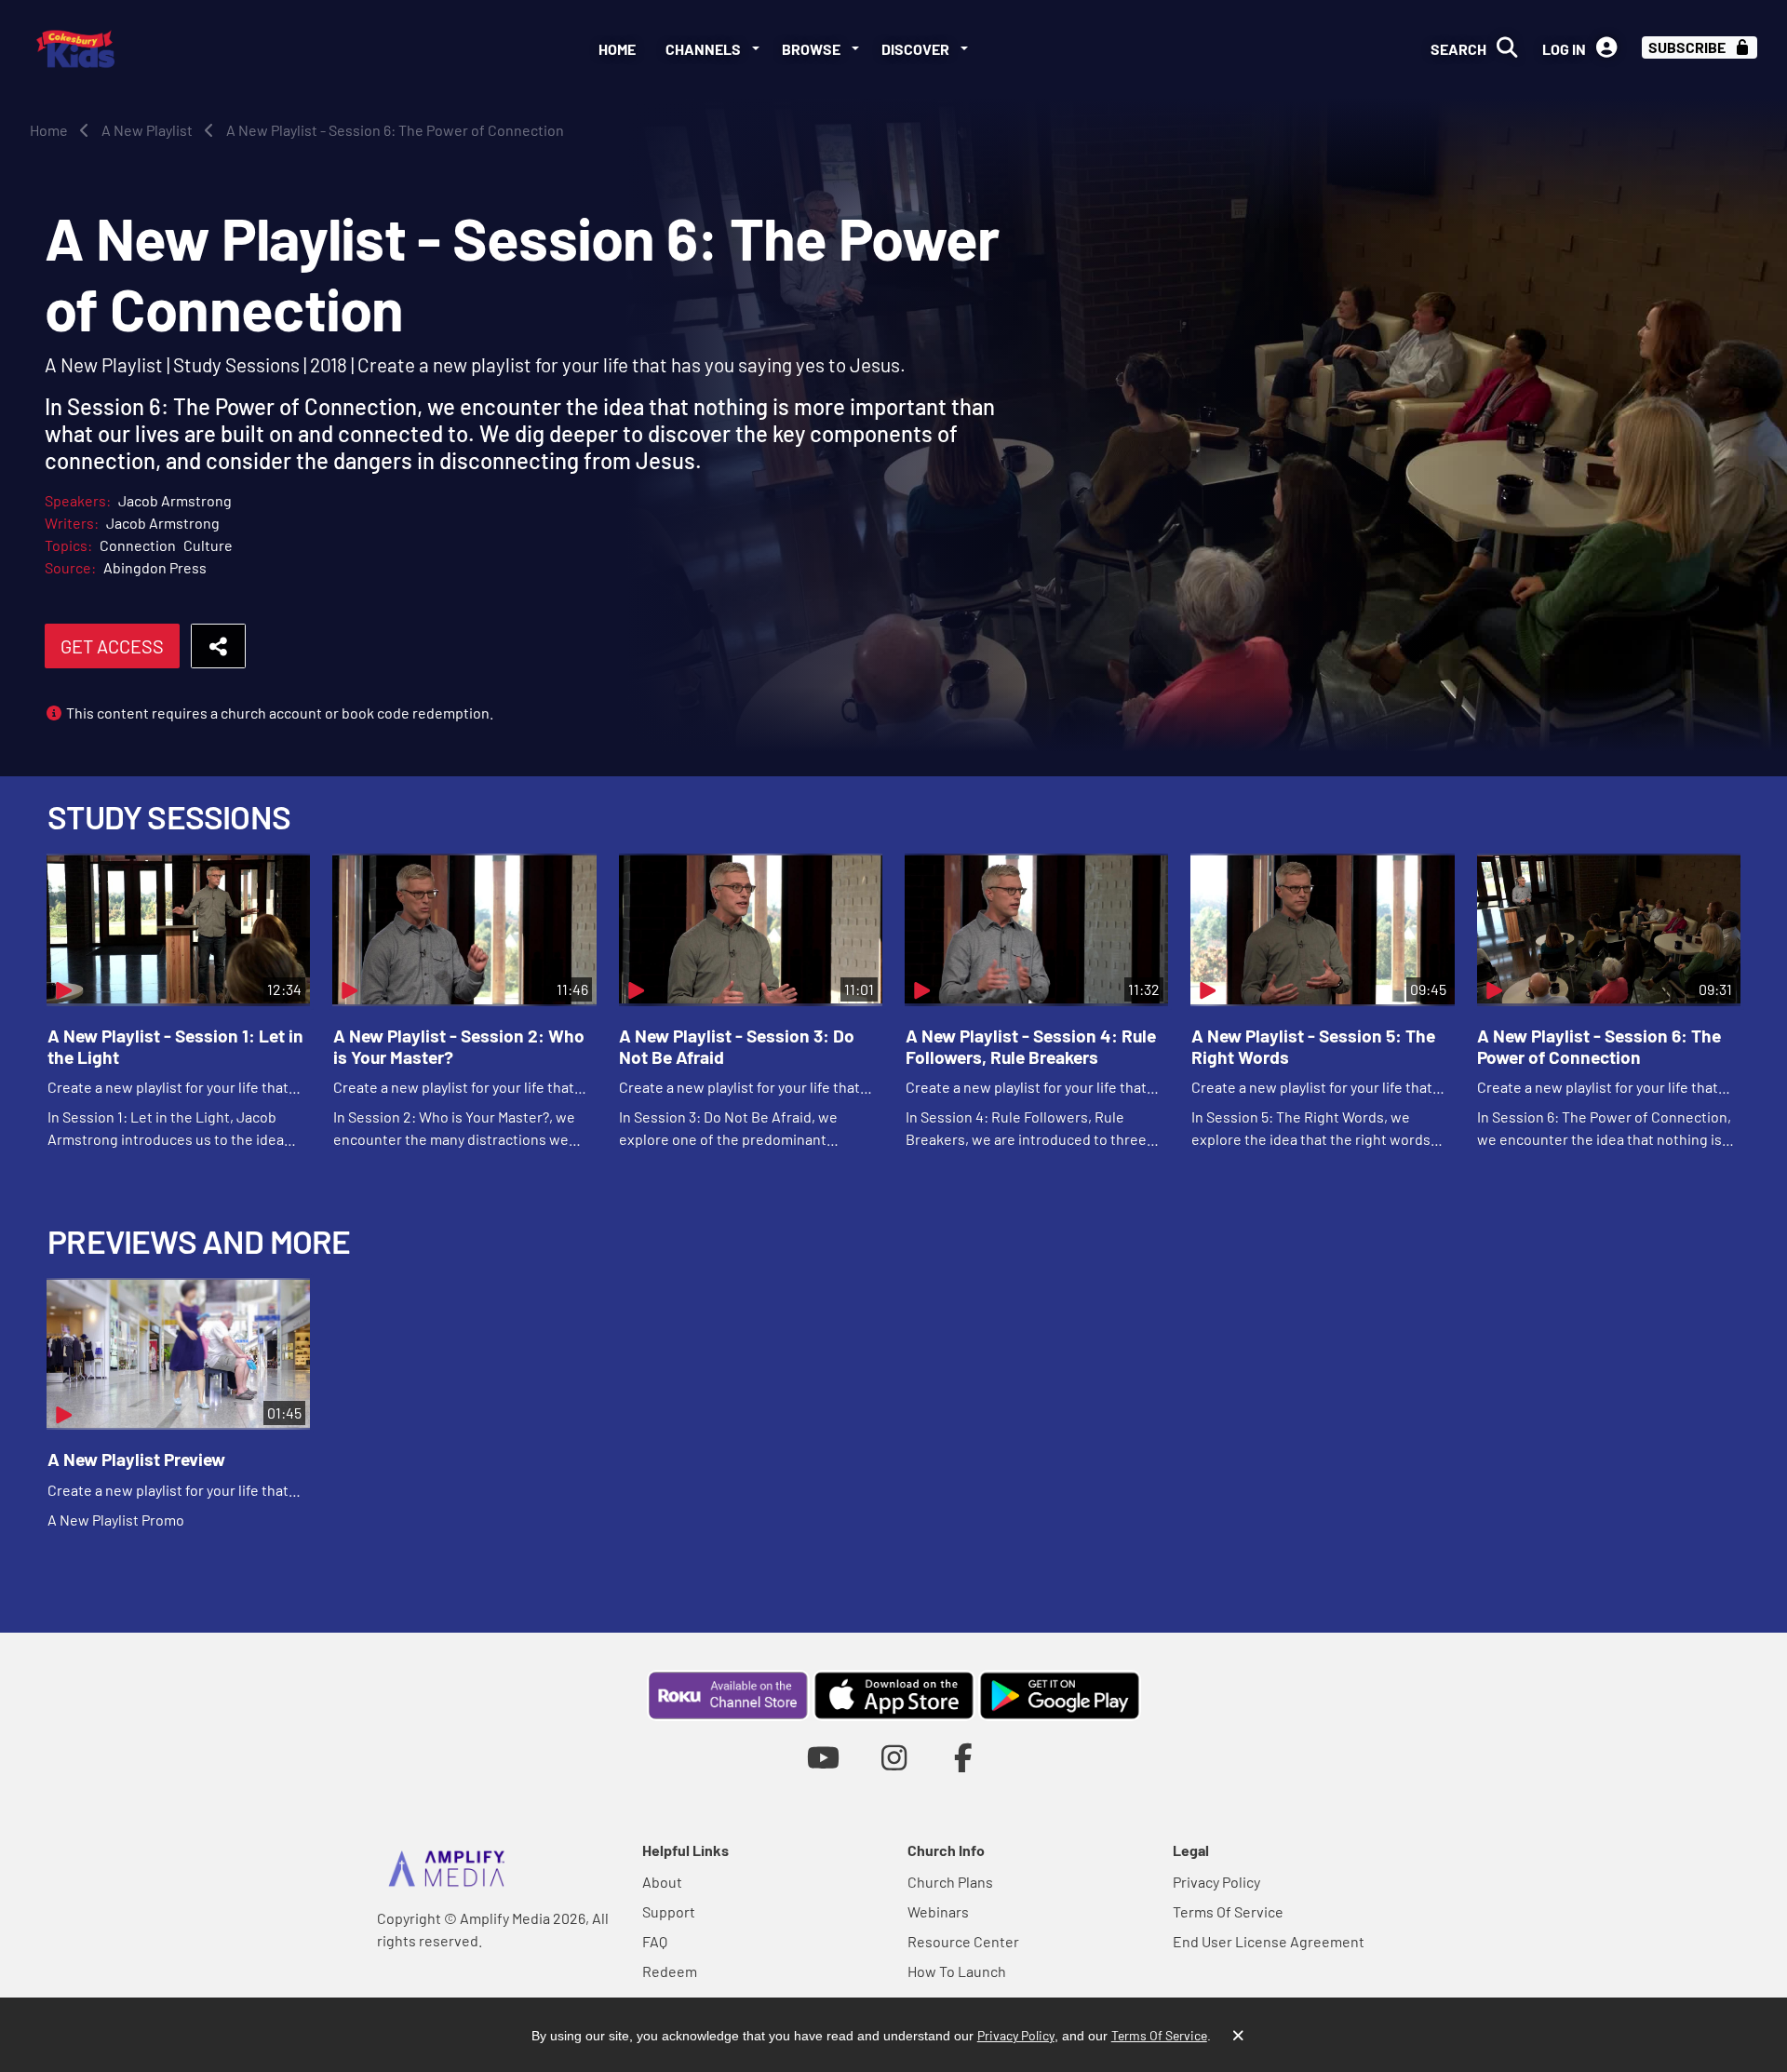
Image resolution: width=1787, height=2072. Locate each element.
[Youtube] (823, 1757)
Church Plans (950, 1882)
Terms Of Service (1228, 1911)
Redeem (670, 1971)
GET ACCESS (112, 646)
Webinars (938, 1911)
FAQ (655, 1941)
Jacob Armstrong (175, 500)
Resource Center (963, 1941)
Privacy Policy (1216, 1882)
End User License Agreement (1269, 1941)
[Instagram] (894, 1757)
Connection (138, 545)
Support (669, 1911)
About (662, 1882)
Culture (208, 545)
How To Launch (957, 1971)
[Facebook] (964, 1757)
